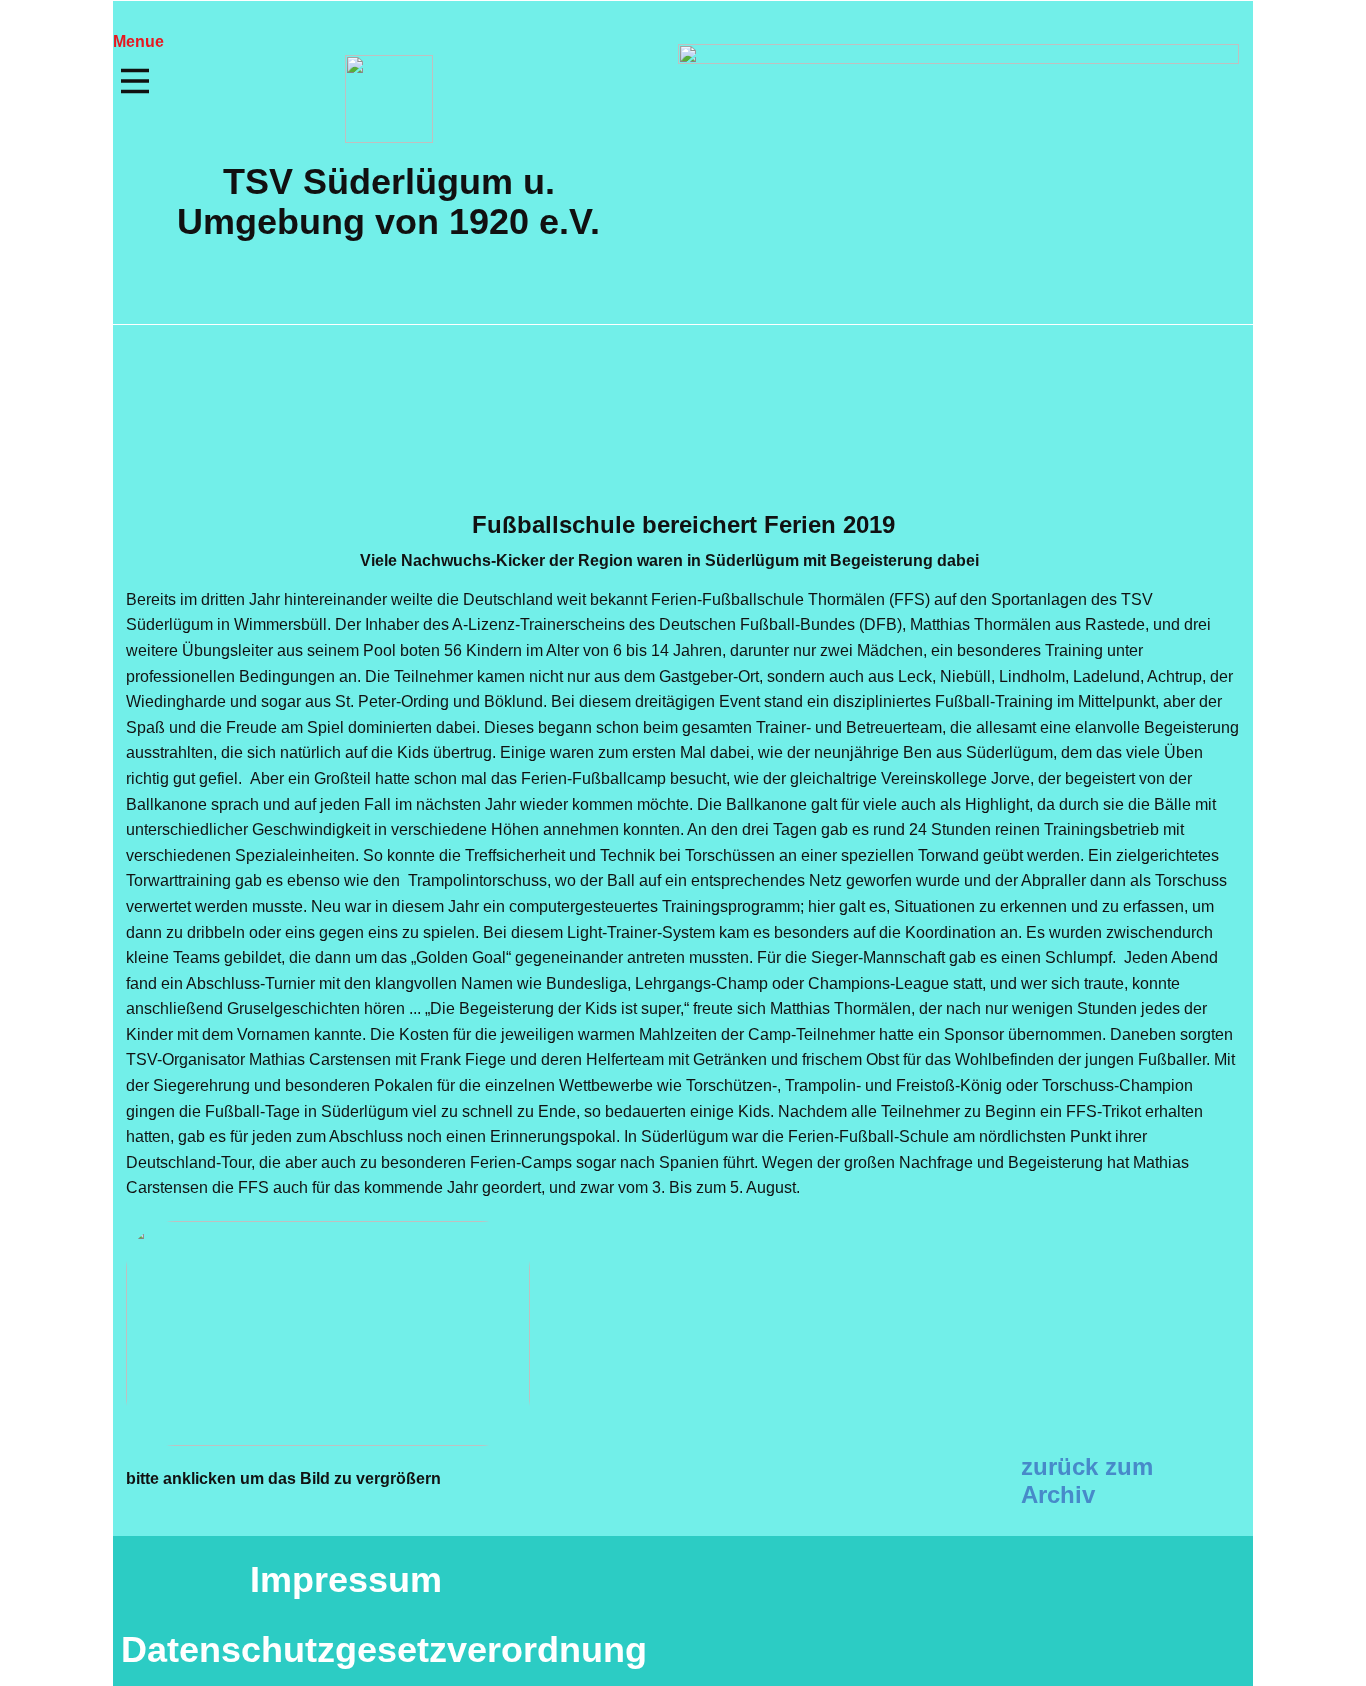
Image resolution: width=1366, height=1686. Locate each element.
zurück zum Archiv (1087, 1481)
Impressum (346, 1579)
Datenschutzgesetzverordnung (384, 1649)
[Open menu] (135, 81)
